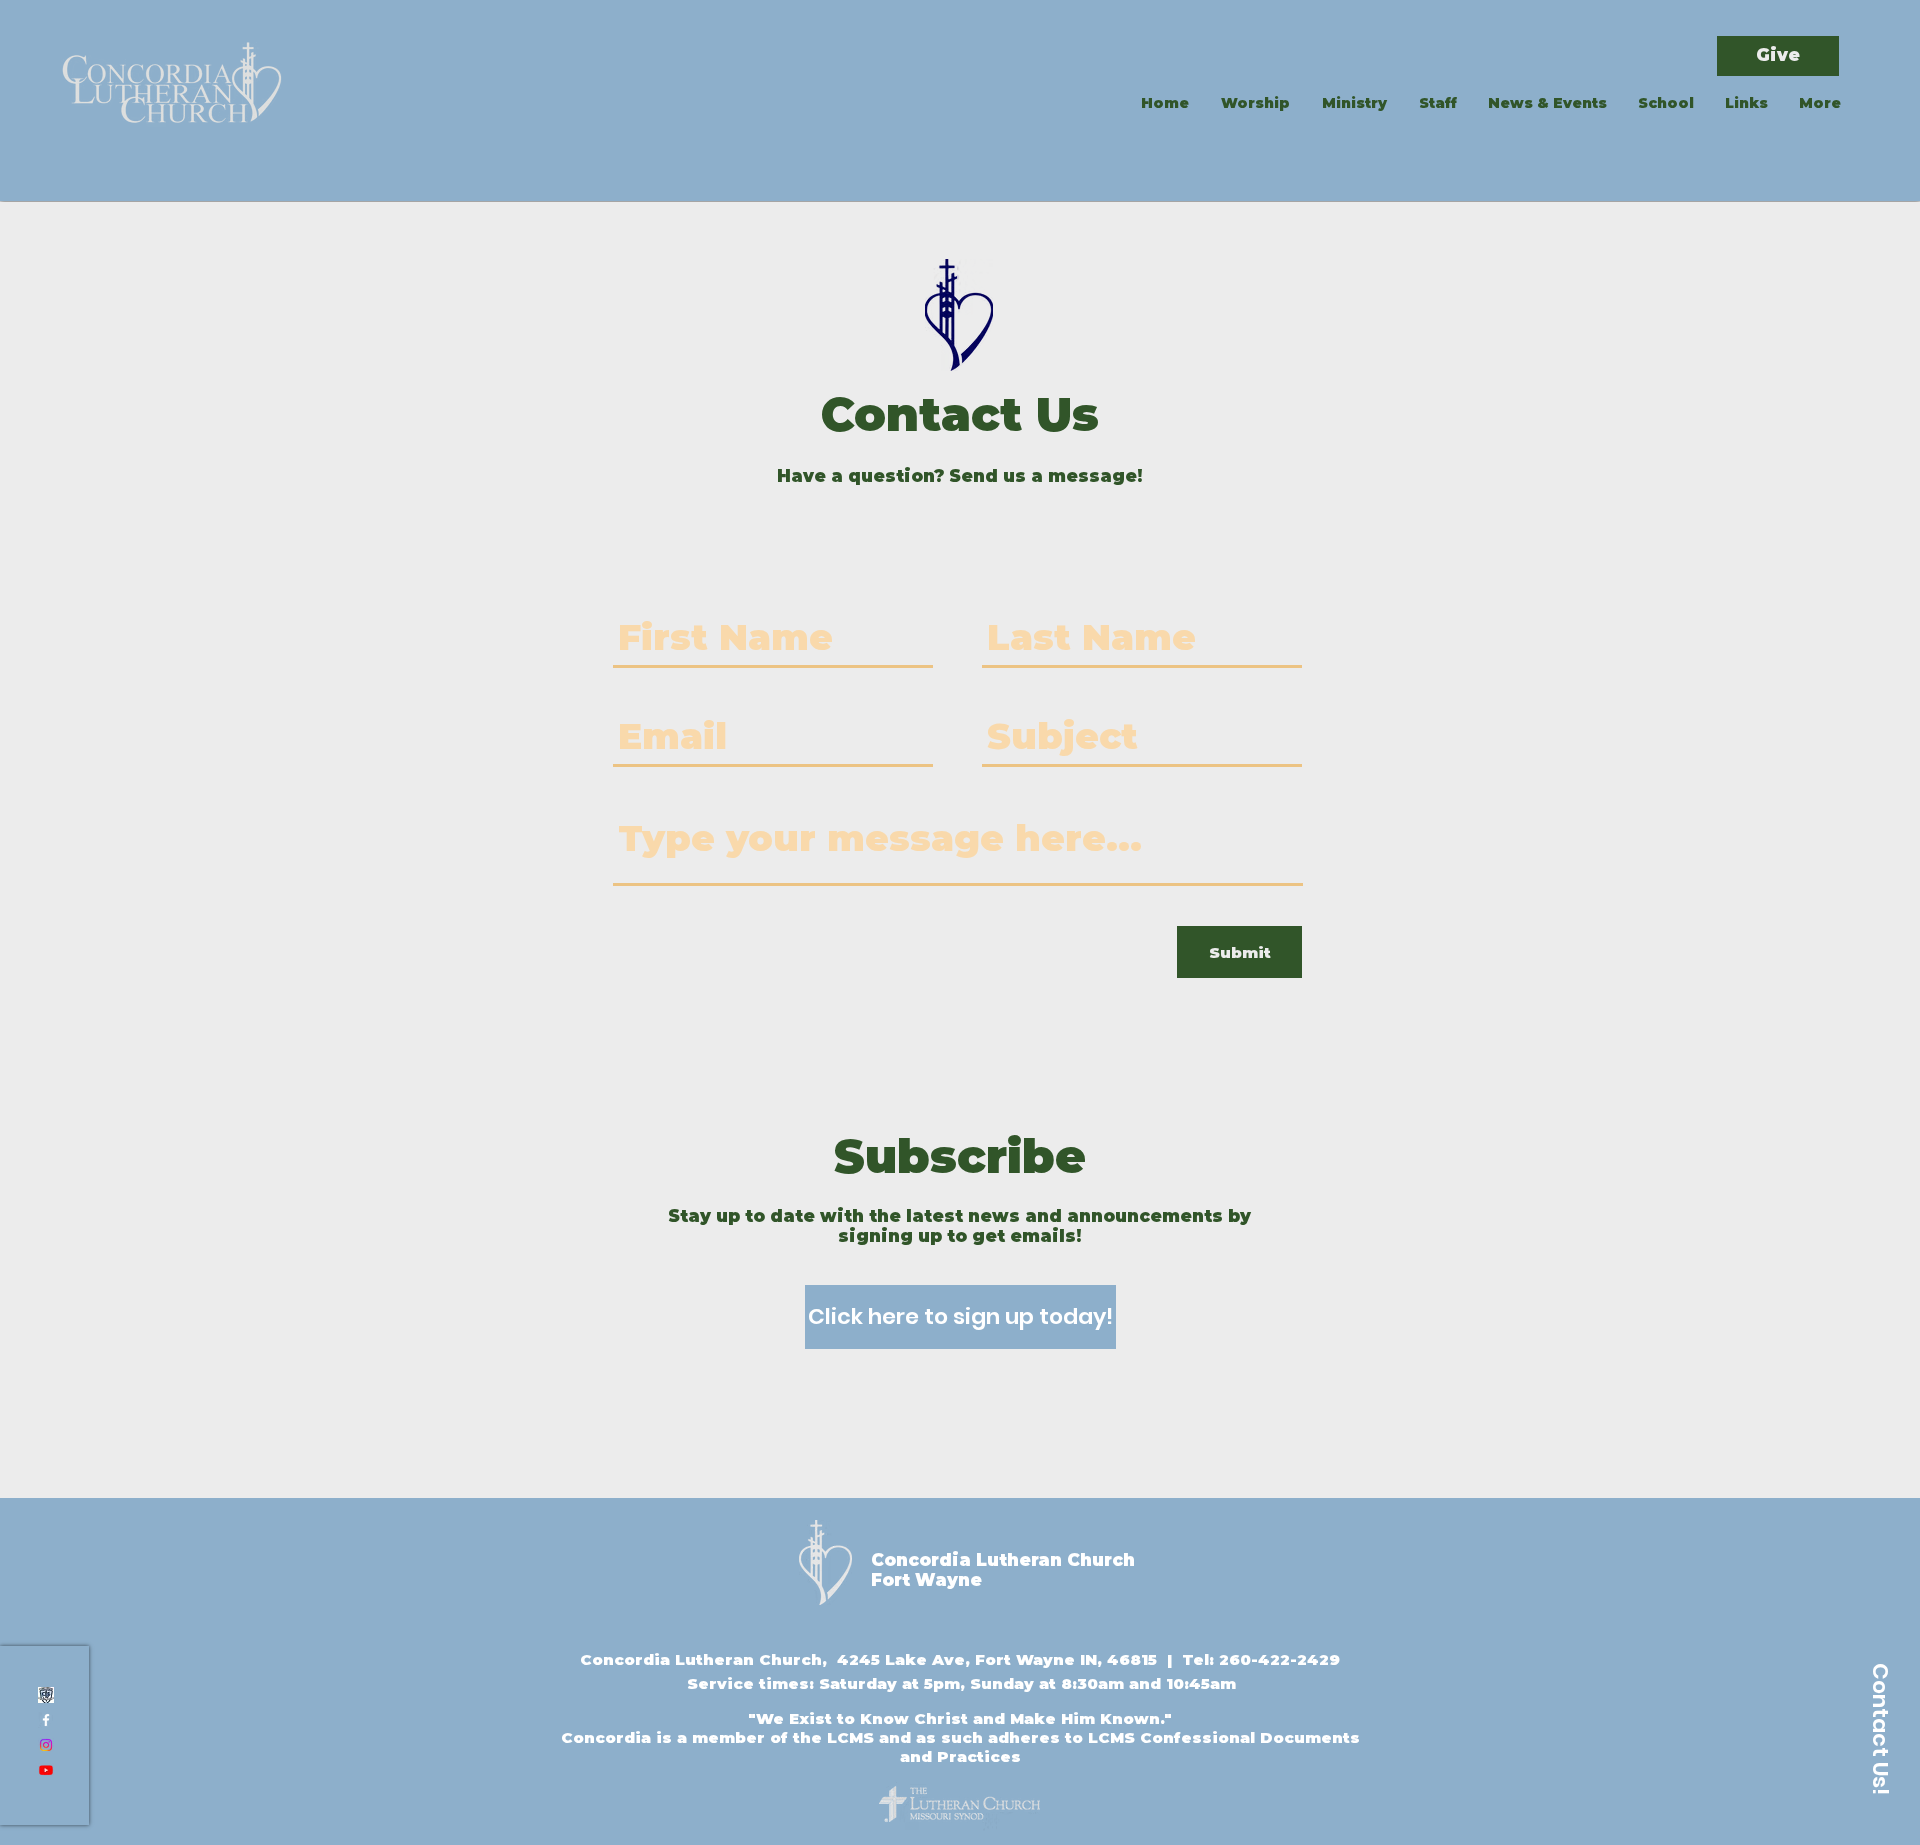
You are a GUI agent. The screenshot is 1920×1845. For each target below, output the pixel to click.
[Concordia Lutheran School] (46, 1695)
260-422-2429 (1279, 1659)
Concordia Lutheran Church (1003, 1560)
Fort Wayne (926, 1580)
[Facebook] (46, 1720)
